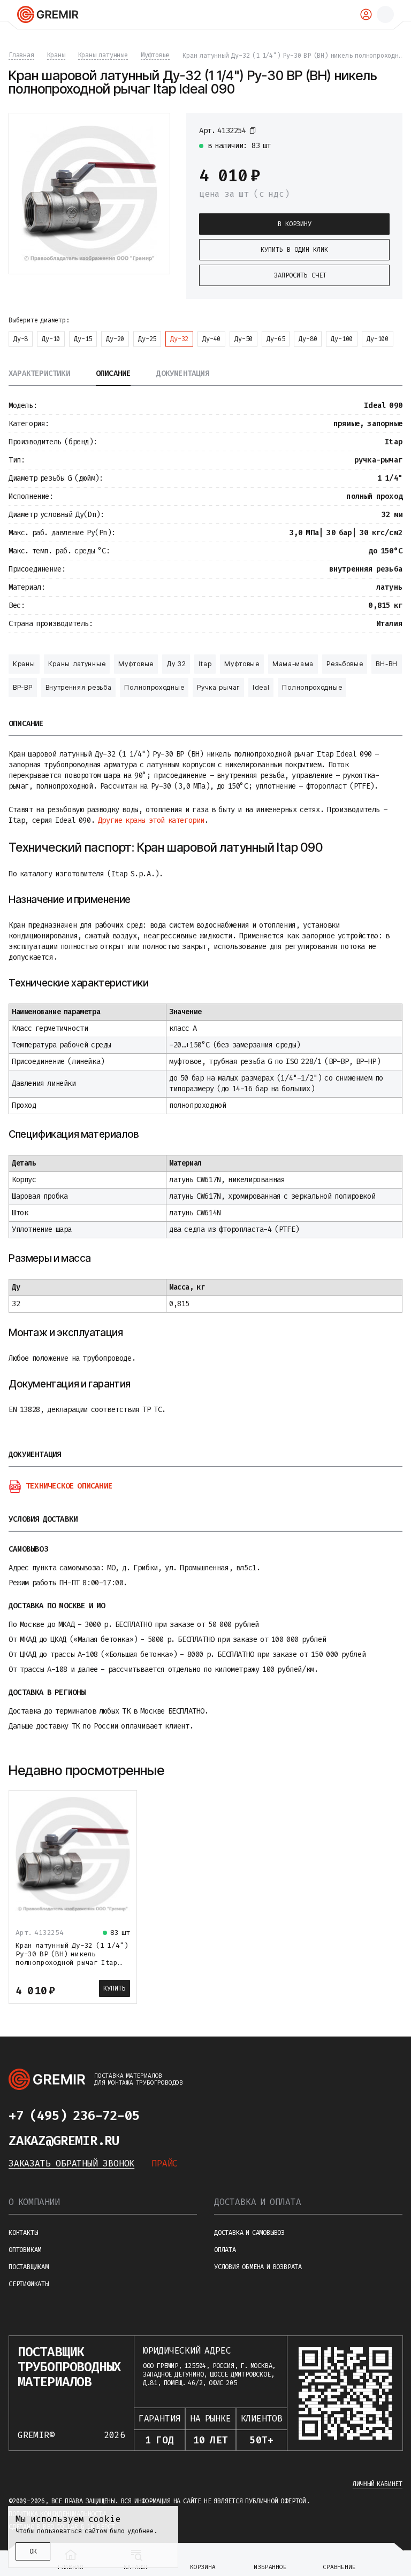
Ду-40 (211, 339)
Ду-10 (51, 339)
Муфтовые (136, 664)
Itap (205, 664)
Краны (24, 664)
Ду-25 (147, 339)
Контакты (23, 2233)
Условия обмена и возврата (258, 2267)
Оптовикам (25, 2250)
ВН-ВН (387, 664)
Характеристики (39, 374)
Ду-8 (21, 339)
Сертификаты (29, 2284)
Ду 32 (176, 664)
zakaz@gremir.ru (64, 2141)
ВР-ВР (23, 687)
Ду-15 (83, 339)
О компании (34, 2202)
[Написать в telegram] (161, 2116)
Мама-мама (293, 664)
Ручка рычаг (218, 687)
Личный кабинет (378, 2484)
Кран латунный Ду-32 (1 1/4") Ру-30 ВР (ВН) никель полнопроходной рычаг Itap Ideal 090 (72, 1958)
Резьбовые (345, 664)
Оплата (225, 2250)
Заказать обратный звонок (71, 2164)
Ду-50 (243, 339)
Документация (182, 374)
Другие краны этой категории (151, 820)
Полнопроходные (154, 687)
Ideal (261, 687)
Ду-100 (342, 339)
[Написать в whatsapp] (182, 2116)
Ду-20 (115, 339)
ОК (33, 2551)
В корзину (295, 224)
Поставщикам (29, 2267)
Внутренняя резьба (79, 687)
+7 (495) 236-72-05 (74, 2116)
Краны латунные (77, 664)
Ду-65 (276, 339)
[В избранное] (384, 130)
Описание (113, 374)
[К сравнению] (365, 130)
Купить (115, 1988)
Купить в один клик (294, 250)
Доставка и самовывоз (249, 2233)
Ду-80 (308, 339)
